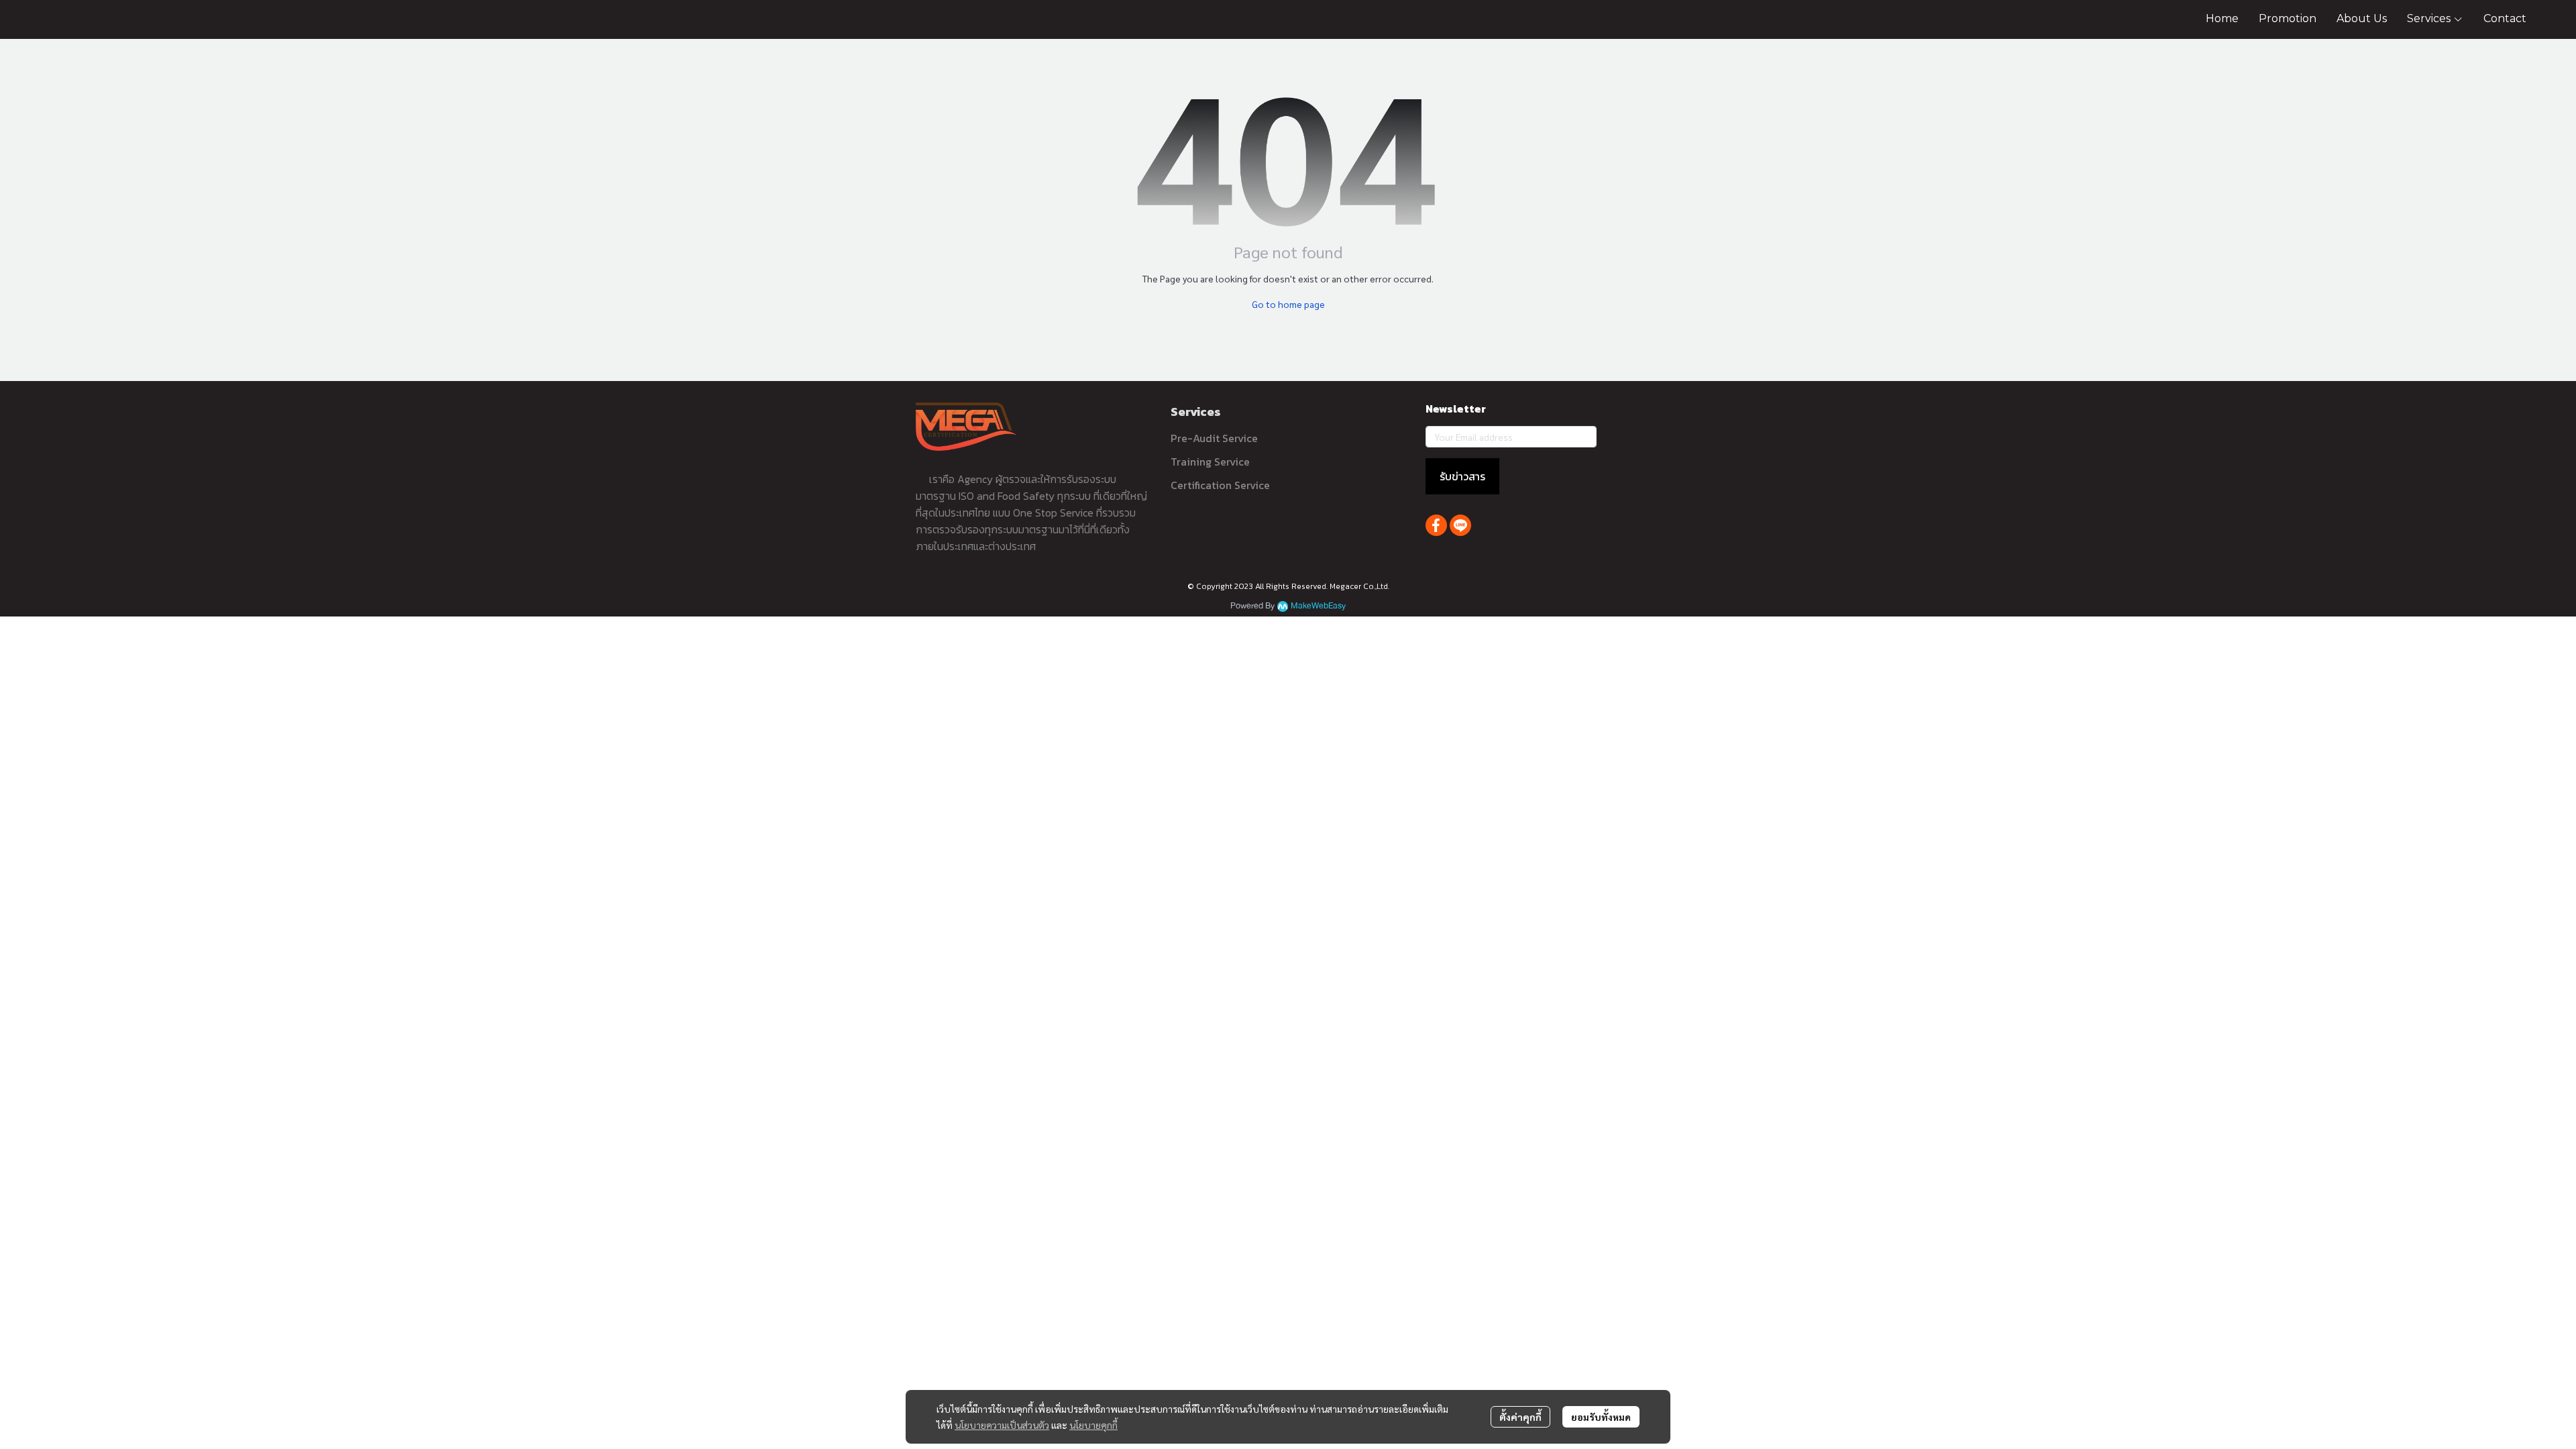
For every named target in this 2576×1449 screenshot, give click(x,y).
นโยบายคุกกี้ (1093, 1425)
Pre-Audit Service (1214, 438)
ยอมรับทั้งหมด (1601, 1417)
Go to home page (1288, 304)
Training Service (1210, 462)
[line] (1460, 525)
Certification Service (1220, 485)
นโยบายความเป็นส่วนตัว (1002, 1425)
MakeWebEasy (1318, 606)
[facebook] (1436, 525)
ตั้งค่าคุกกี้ (1520, 1417)
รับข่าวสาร (1462, 476)
